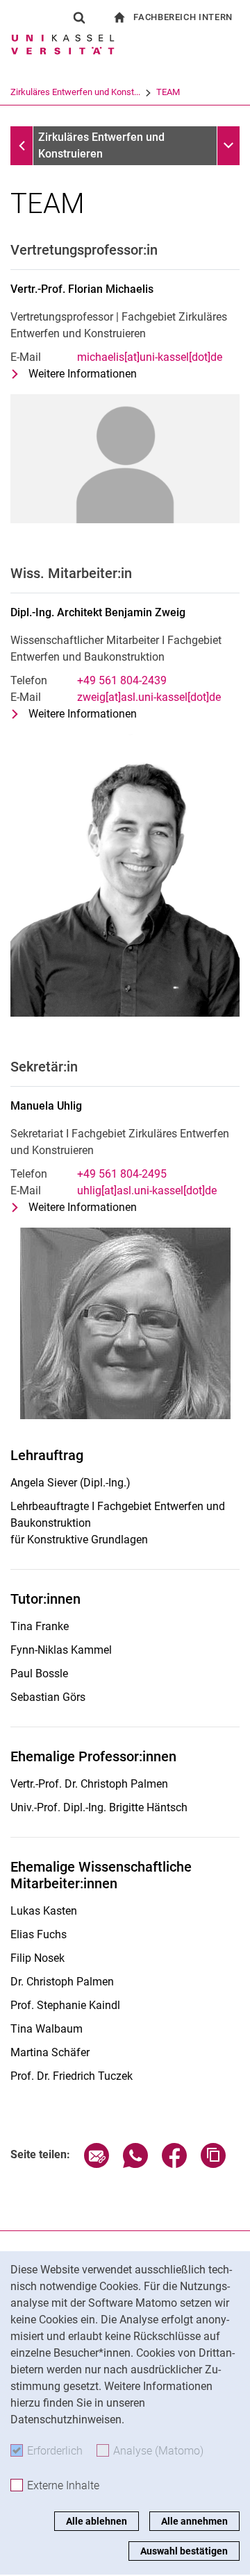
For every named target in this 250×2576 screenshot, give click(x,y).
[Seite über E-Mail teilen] (97, 2164)
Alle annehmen (194, 2521)
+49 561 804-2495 (122, 1174)
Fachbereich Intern (183, 17)
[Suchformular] (79, 17)
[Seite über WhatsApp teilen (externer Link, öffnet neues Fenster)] (135, 2164)
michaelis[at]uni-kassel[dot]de (150, 357)
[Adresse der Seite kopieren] (213, 2164)
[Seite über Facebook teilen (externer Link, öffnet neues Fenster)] (174, 2164)
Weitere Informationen (83, 375)
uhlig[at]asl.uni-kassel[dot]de (147, 1190)
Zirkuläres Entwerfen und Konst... (75, 92)
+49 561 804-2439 (122, 680)
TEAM (168, 92)
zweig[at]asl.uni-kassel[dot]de (149, 697)
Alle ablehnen (97, 2521)
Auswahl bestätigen (184, 2551)
